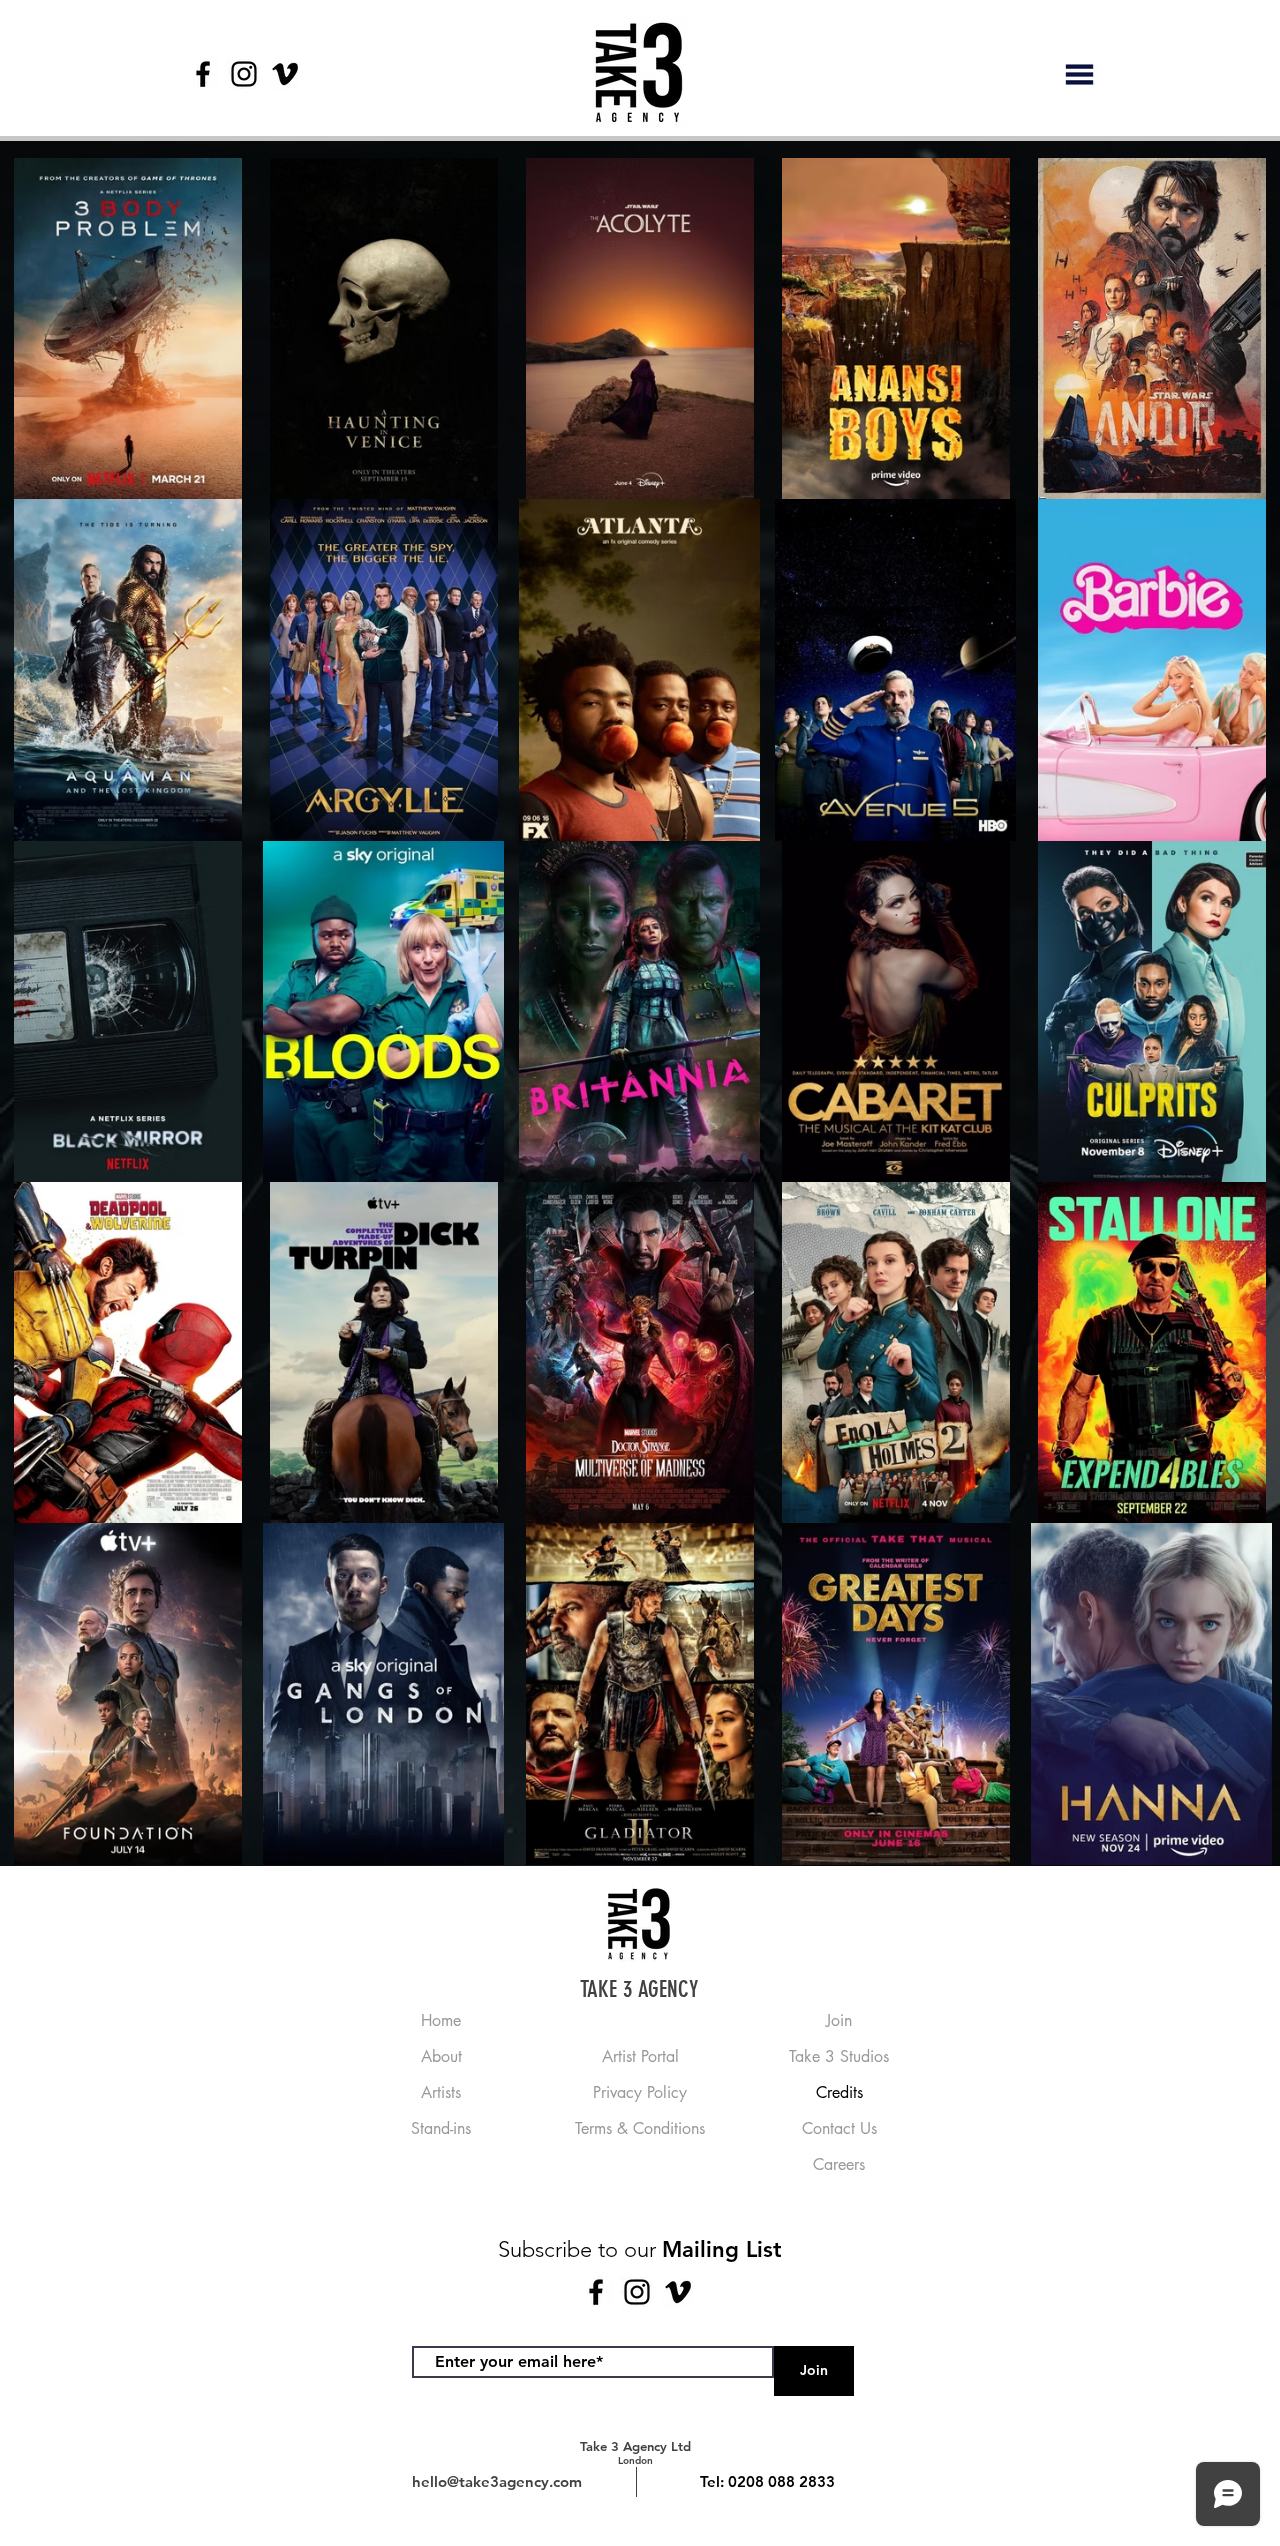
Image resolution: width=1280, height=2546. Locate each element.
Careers (839, 2164)
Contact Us (839, 2128)
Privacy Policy (640, 2092)
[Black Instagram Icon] (244, 74)
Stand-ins (441, 2128)
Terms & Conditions (640, 2128)
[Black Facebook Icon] (203, 74)
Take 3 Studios (839, 2056)
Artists (441, 2092)
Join (839, 2020)
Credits (839, 2092)
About (441, 2056)
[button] (1079, 74)
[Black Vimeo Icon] (285, 74)
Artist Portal (640, 2056)
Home (441, 2020)
